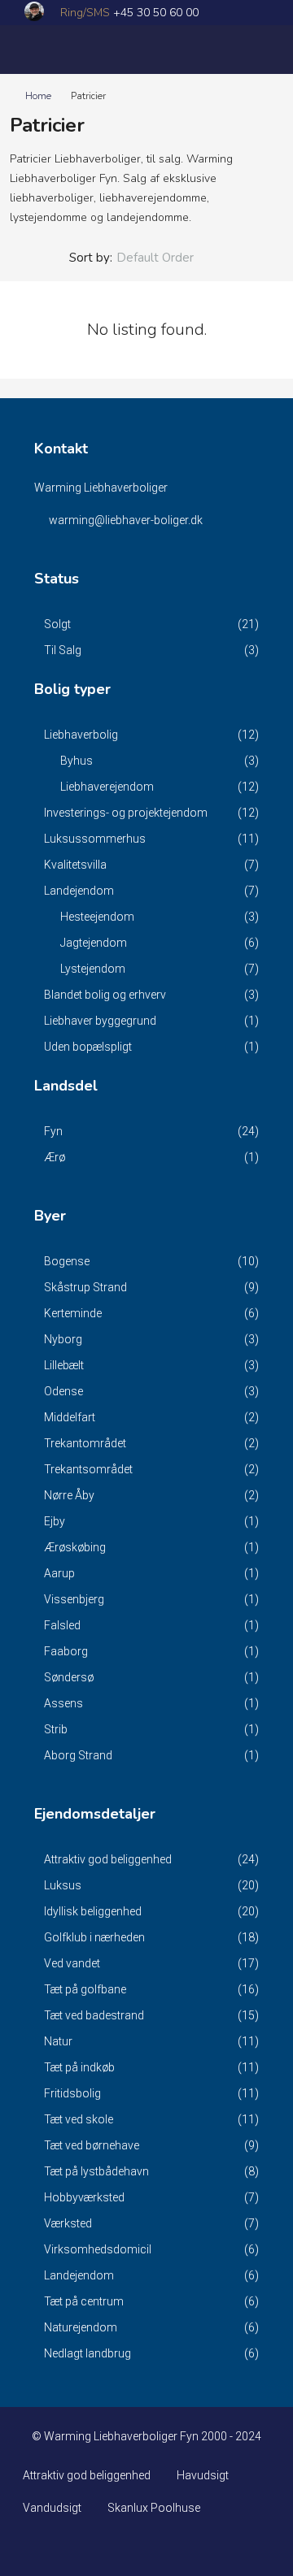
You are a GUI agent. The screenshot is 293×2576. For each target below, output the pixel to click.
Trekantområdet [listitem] (85, 1443)
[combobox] (168, 258)
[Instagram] (147, 2547)
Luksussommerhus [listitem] (95, 839)
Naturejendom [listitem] (81, 2327)
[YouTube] (175, 2547)
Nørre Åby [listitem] (69, 1495)
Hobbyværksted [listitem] (84, 2197)
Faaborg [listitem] (66, 1651)
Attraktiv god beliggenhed (87, 2475)
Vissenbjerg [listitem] (74, 1599)
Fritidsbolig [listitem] (72, 2093)
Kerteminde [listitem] (73, 1313)
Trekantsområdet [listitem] (88, 1469)
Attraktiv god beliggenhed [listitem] (108, 1859)
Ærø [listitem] (55, 1157)
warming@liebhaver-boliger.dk (126, 520)
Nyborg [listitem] (63, 1339)
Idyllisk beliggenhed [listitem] (93, 1911)
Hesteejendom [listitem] (97, 917)
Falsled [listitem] (62, 1625)
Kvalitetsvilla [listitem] (75, 865)
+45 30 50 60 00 (156, 13)
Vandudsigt (52, 2508)
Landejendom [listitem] (79, 891)
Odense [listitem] (63, 1391)
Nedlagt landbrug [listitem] (87, 2353)
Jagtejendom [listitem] (94, 943)
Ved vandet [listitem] (72, 1963)
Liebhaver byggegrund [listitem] (100, 1021)
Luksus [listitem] (63, 1885)
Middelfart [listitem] (70, 1417)
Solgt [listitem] (57, 624)
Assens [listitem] (63, 1703)
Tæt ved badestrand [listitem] (94, 2015)
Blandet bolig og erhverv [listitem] (105, 995)
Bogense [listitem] (67, 1261)
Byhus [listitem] (77, 761)
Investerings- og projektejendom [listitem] (126, 813)
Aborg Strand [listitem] (78, 1755)
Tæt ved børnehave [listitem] (92, 2145)
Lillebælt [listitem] (64, 1365)
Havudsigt (203, 2475)
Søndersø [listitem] (69, 1677)
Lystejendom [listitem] (93, 969)
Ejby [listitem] (55, 1521)
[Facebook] (118, 2547)
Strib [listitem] (56, 1729)
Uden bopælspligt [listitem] (88, 1047)
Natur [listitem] (58, 2041)
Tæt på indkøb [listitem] (79, 2067)
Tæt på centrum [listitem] (84, 2301)
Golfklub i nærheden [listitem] (94, 1937)
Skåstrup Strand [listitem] (85, 1287)
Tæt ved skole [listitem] (79, 2119)
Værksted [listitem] (68, 2223)
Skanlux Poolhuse (154, 2508)
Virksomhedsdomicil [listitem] (98, 2249)
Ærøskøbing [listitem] (75, 1547)
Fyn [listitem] (53, 1131)
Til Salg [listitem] (63, 650)
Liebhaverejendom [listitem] (107, 787)
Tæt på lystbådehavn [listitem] (96, 2171)
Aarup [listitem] (59, 1573)
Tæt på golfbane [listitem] (85, 1989)
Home (38, 96)
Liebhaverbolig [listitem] (81, 735)
